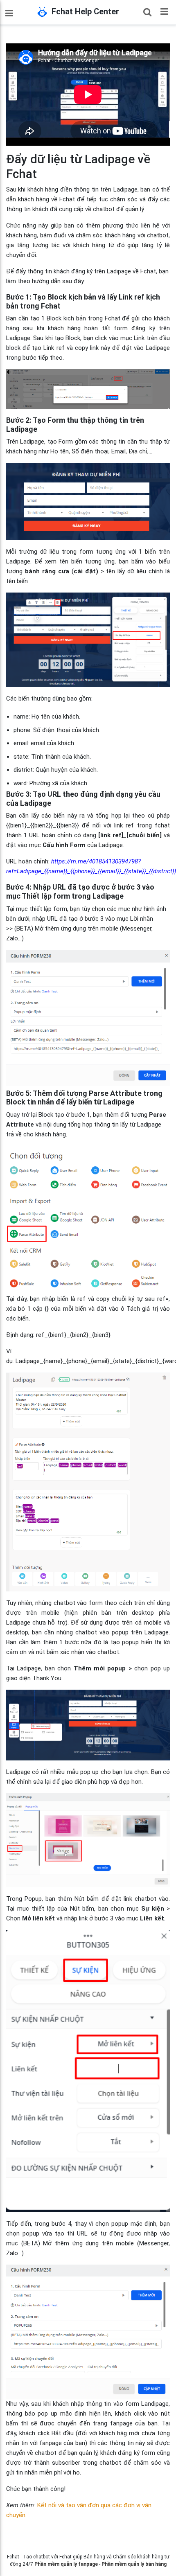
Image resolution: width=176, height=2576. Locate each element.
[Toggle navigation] (164, 11)
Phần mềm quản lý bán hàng (134, 2564)
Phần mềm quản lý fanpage (66, 2564)
